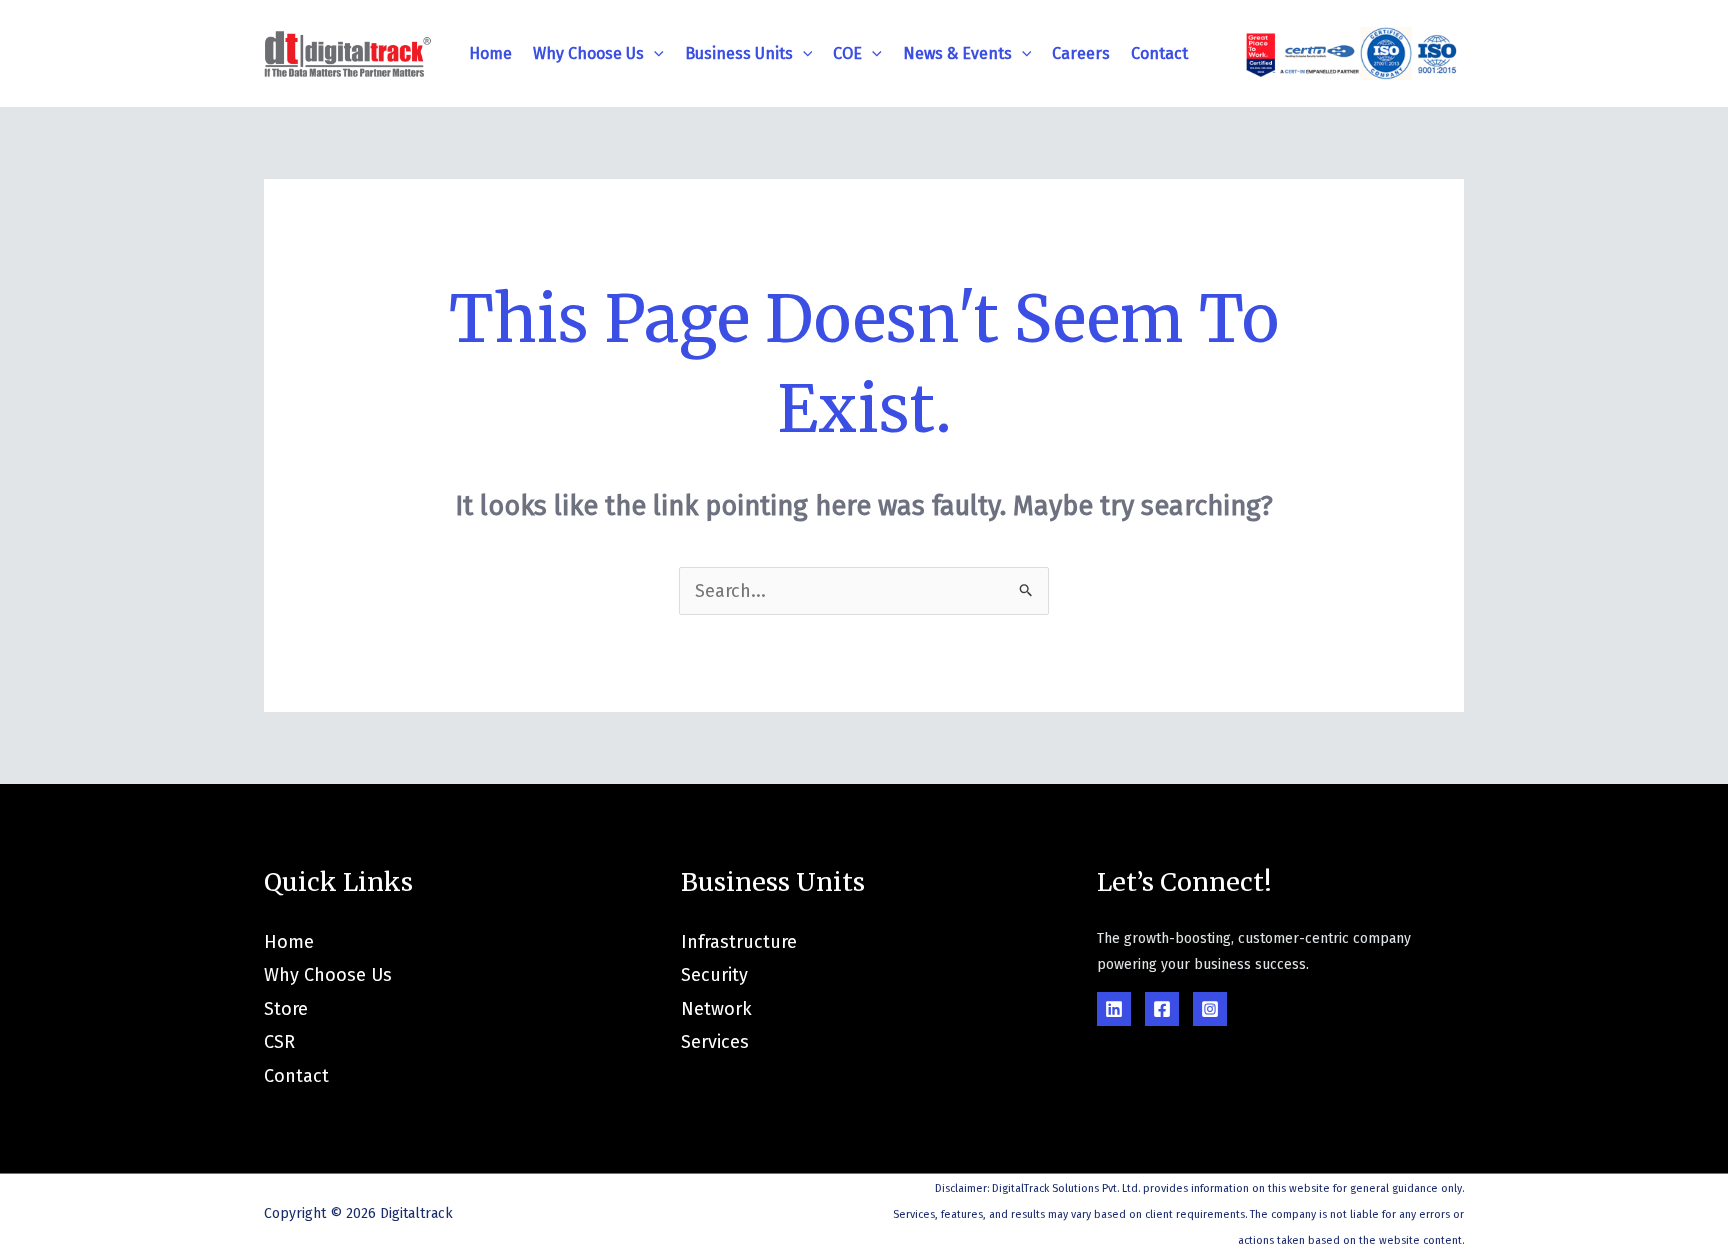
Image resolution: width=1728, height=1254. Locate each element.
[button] (654, 53)
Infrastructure (739, 942)
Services (715, 1042)
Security (714, 975)
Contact (1159, 53)
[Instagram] (1210, 1009)
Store (286, 1009)
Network (716, 1009)
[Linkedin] (1114, 1009)
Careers (1081, 53)
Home (490, 53)
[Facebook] (1162, 1009)
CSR (279, 1042)
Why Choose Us (588, 53)
